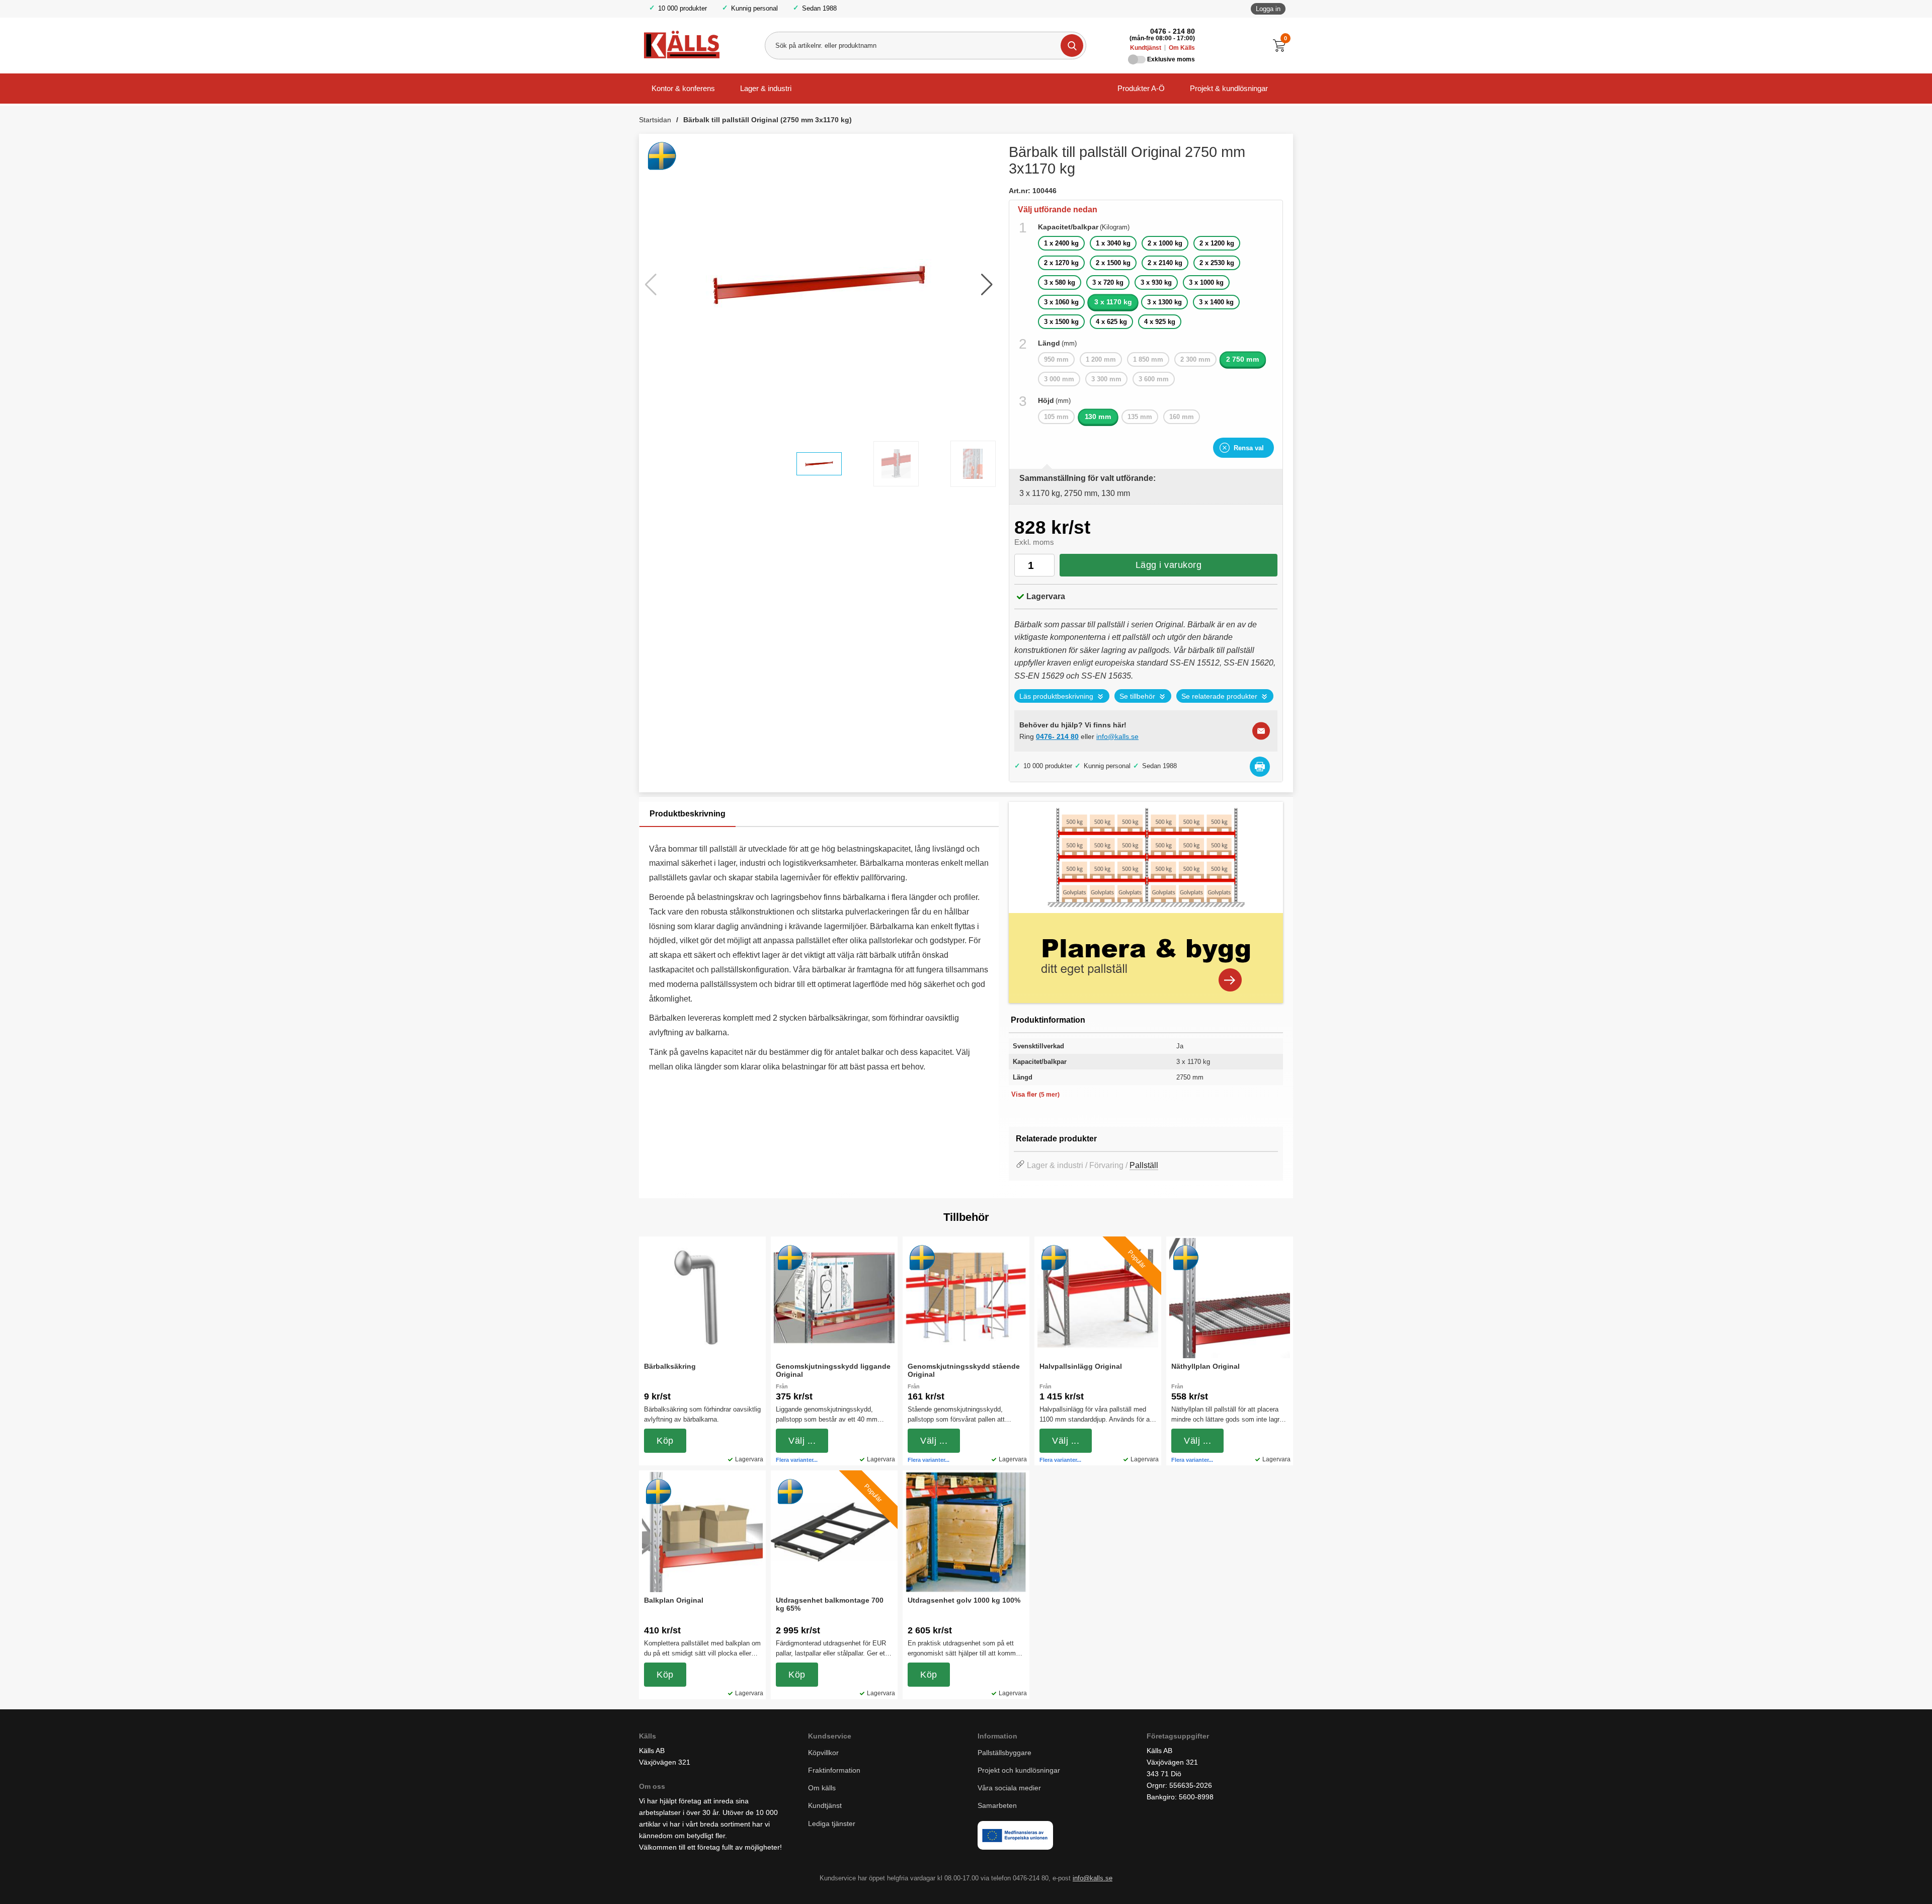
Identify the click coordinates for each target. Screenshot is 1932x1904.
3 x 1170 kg (1113, 302)
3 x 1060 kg (1061, 302)
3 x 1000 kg (1206, 282)
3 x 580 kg (1060, 282)
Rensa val (1249, 448)
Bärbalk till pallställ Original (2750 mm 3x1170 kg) (768, 120)
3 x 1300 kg (1164, 302)
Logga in (1268, 9)
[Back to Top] (1872, 1881)
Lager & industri (766, 88)
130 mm (1098, 417)
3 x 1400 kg (1216, 302)
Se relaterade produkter (1219, 696)
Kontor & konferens (683, 88)
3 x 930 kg (1156, 282)
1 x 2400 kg (1061, 243)
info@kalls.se (1117, 736)
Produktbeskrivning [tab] (688, 814)
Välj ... (802, 1441)
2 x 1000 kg (1165, 243)
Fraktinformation (834, 1770)
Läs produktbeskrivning (1056, 696)
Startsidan (655, 120)
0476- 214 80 (1057, 736)
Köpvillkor (823, 1753)
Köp (665, 1441)
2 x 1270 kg (1061, 263)
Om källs (822, 1788)
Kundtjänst (1146, 48)
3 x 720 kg (1108, 282)
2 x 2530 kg (1217, 263)
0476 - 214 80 (1173, 31)
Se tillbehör (1137, 696)
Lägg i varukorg (1169, 565)
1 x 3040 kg (1113, 243)
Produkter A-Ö (1141, 88)
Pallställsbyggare (1004, 1753)
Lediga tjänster (832, 1824)
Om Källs (1182, 48)
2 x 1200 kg (1217, 243)
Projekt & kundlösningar (1229, 88)
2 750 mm (1243, 359)
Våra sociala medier (1009, 1788)
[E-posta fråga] (1261, 731)
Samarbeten (998, 1805)
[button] (987, 285)
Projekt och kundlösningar (1019, 1770)
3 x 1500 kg (1061, 322)
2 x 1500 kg (1113, 263)
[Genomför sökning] (1072, 46)
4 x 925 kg (1160, 322)
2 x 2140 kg (1165, 263)
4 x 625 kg (1111, 322)
